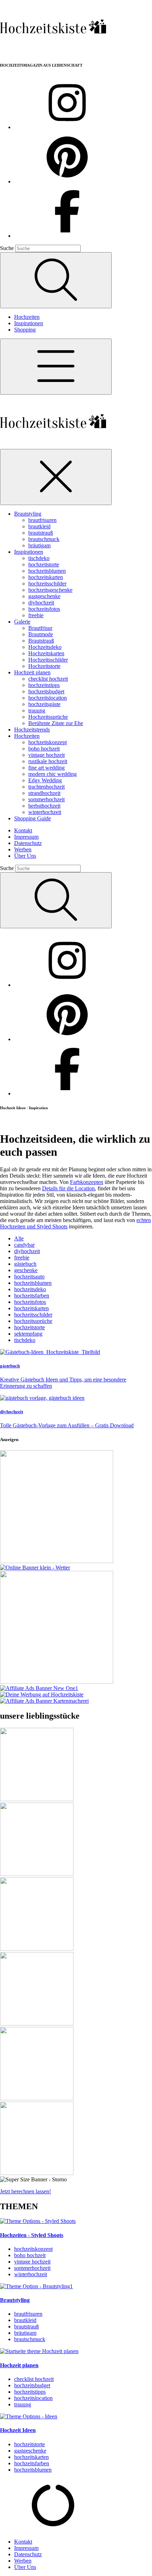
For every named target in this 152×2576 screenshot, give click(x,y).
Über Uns (25, 856)
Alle (19, 1238)
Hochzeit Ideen (18, 2430)
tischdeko (39, 558)
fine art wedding (46, 768)
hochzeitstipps (44, 685)
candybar (24, 1245)
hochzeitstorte (44, 564)
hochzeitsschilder (47, 584)
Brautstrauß (41, 641)
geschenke (26, 1270)
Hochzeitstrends (32, 730)
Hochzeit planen (32, 672)
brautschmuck (44, 539)
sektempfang (28, 1334)
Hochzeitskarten (46, 653)
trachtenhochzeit (46, 787)
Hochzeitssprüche (48, 717)
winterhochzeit (45, 812)
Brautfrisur (40, 628)
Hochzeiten (27, 317)
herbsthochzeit (44, 806)
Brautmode (41, 634)
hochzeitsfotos (44, 609)
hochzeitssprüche (33, 1321)
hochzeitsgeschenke (50, 590)
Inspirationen (29, 323)
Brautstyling (28, 514)
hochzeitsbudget (46, 691)
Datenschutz (28, 843)
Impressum (26, 837)
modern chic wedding (52, 774)
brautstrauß (41, 533)
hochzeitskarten (46, 577)
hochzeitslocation (48, 698)
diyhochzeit (41, 603)
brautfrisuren (42, 520)
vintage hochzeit (46, 755)
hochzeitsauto (29, 1277)
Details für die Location (68, 1188)
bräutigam (39, 545)
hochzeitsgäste (44, 704)
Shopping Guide (33, 818)
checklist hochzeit (48, 679)
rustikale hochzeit (48, 761)
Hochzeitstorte (44, 666)
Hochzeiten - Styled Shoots (32, 2235)
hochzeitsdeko (30, 1289)
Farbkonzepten (87, 1182)
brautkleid (39, 526)
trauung (37, 710)
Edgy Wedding (45, 780)
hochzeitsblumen (47, 571)
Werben (23, 849)
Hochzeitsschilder (48, 660)
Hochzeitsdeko (45, 647)
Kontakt (23, 830)
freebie (36, 615)
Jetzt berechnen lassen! (25, 2191)
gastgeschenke (44, 596)
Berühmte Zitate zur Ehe (56, 723)
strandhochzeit (44, 793)
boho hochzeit (44, 749)
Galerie (22, 622)
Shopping (25, 330)
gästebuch (25, 1264)
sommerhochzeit (46, 799)
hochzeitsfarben (32, 1296)
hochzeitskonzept (48, 742)
